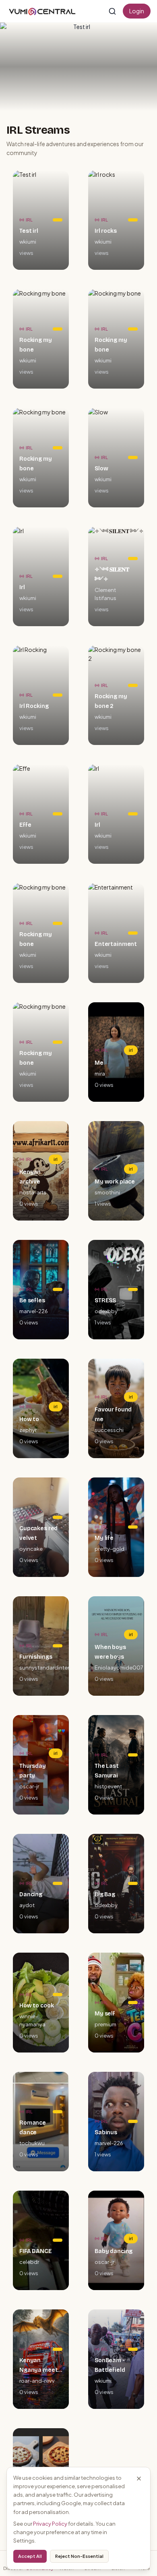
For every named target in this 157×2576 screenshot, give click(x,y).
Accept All (30, 2556)
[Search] (112, 11)
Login (137, 11)
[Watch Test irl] (78, 67)
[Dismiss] (139, 2479)
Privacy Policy (50, 2524)
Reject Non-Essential (79, 2556)
